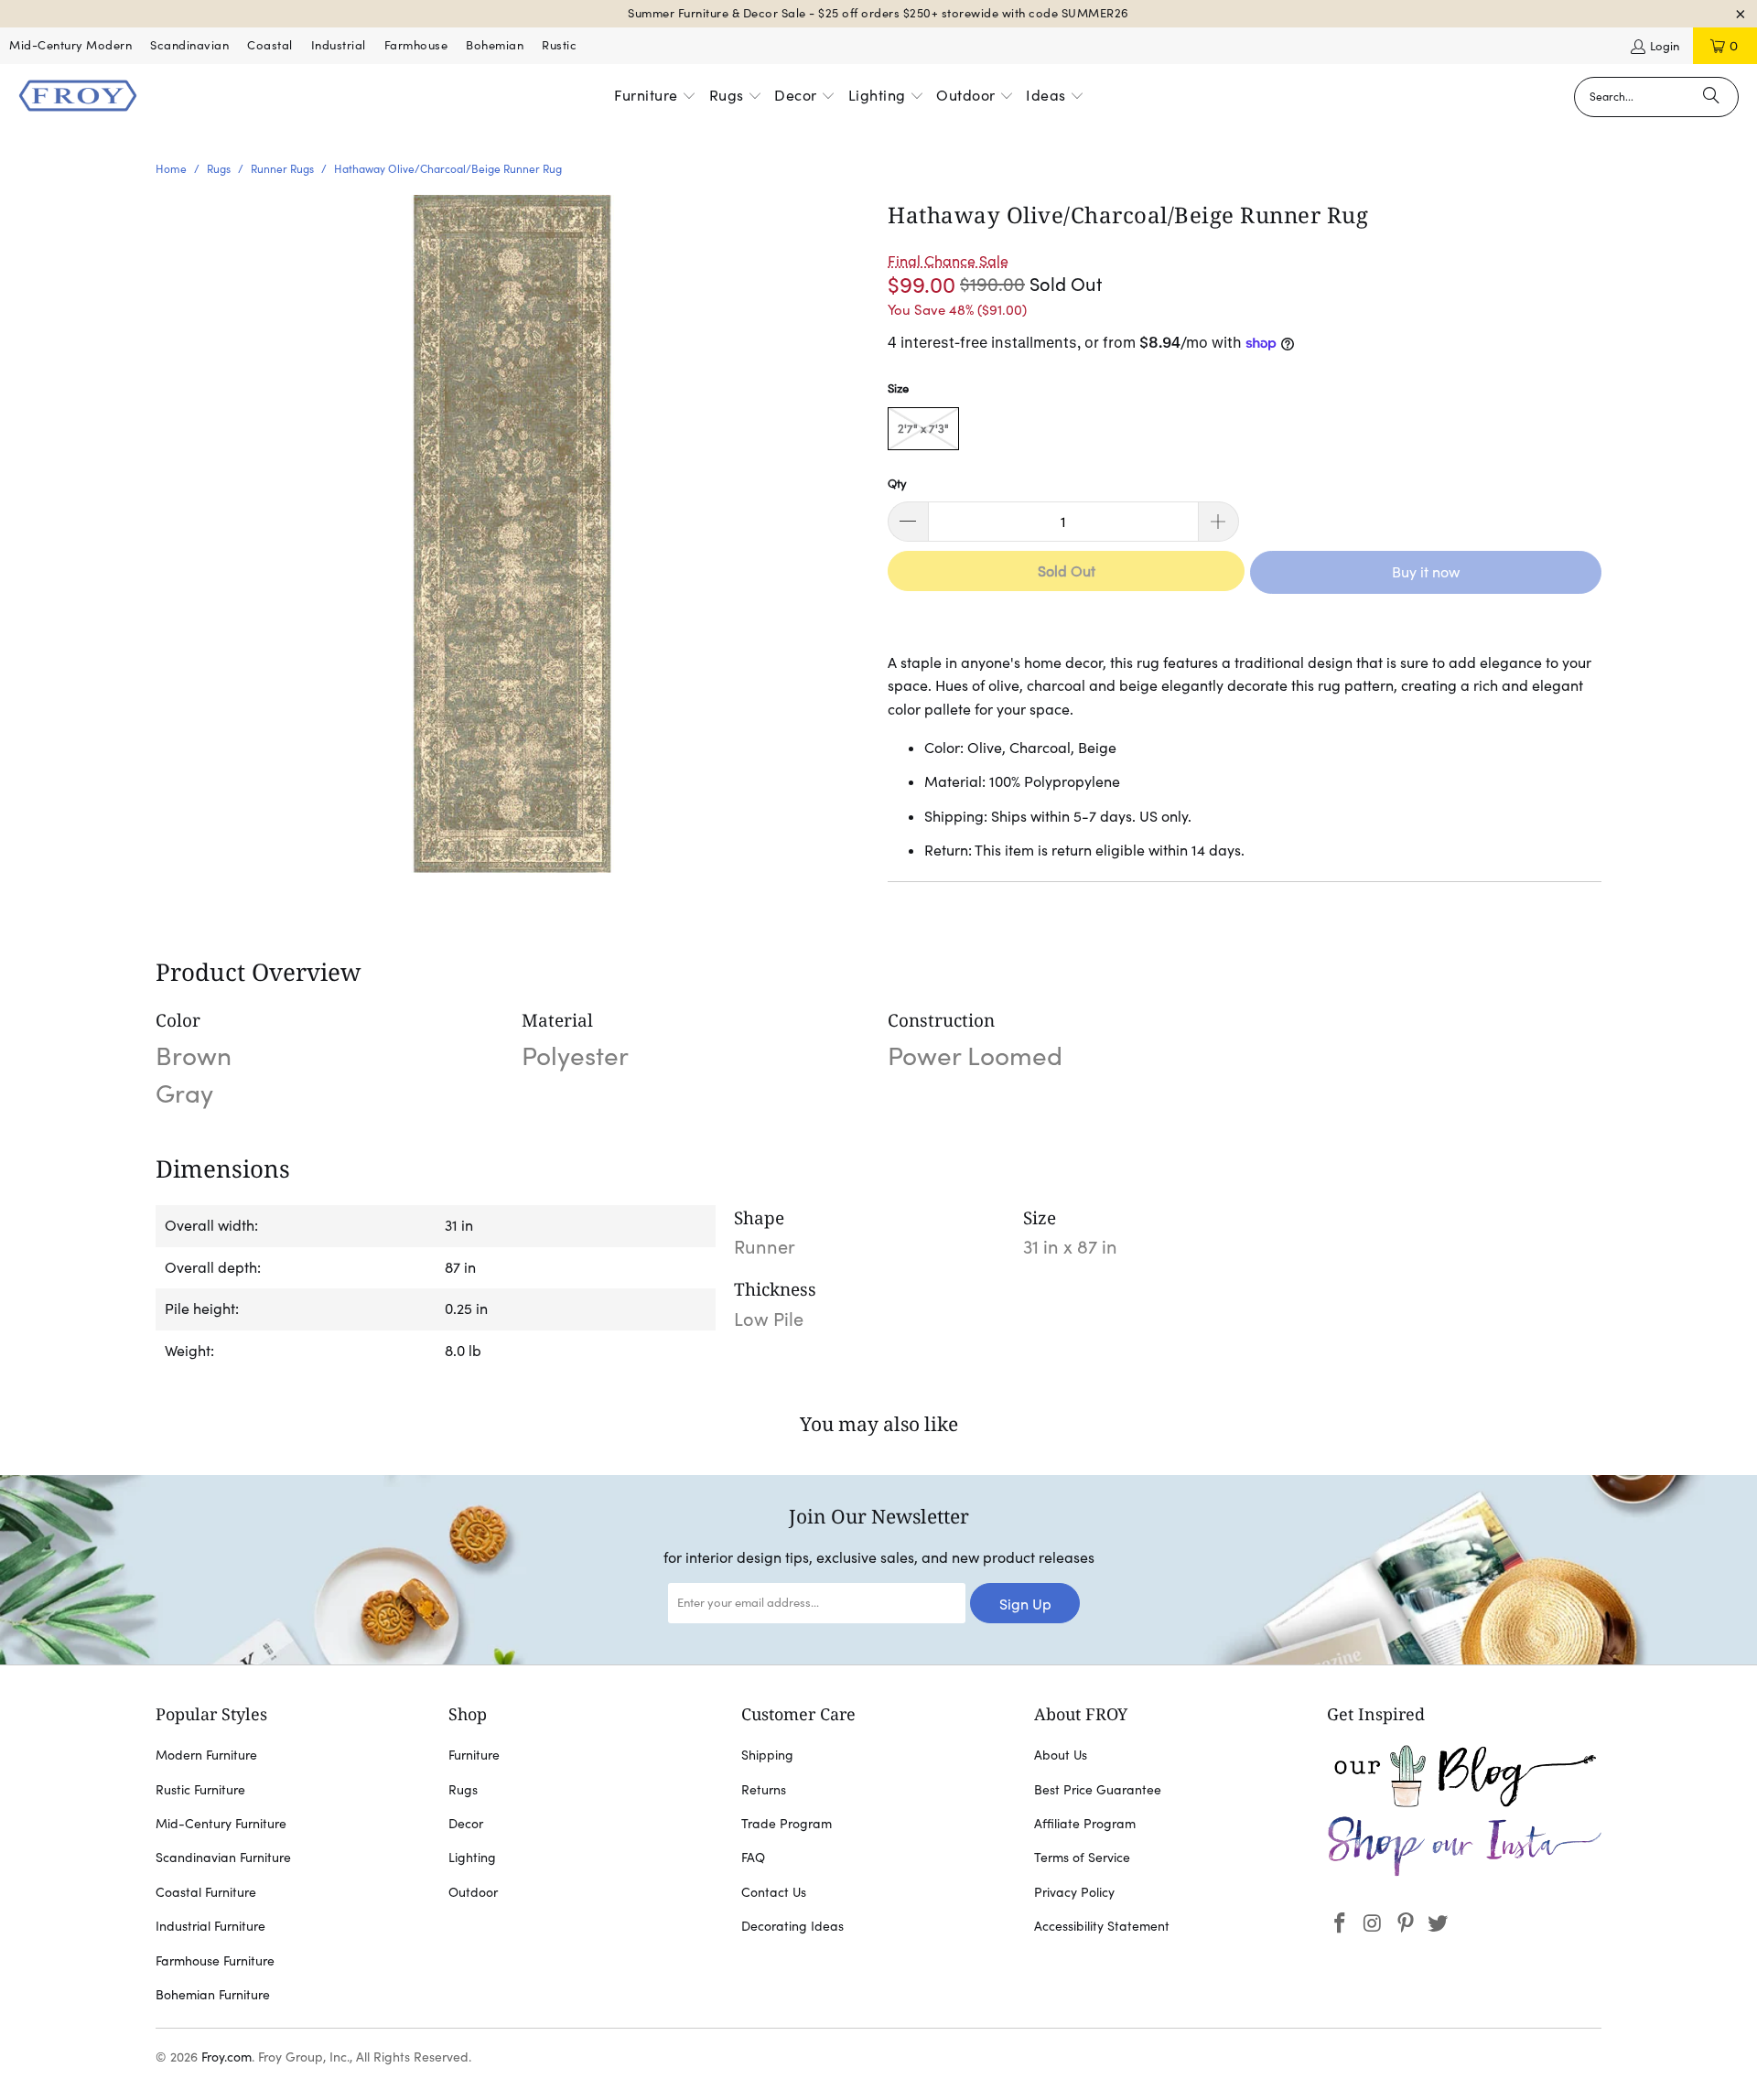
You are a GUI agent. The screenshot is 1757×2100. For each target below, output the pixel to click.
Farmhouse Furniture (215, 1961)
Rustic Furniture (200, 1790)
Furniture (474, 1755)
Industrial (339, 45)
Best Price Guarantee (1098, 1790)
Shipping (767, 1755)
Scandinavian (189, 45)
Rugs (463, 1790)
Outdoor (473, 1892)
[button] (655, 97)
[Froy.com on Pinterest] (1406, 1924)
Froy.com (226, 2057)
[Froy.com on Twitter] (1439, 1924)
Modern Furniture (206, 1755)
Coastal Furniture (206, 1892)
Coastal (270, 45)
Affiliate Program (1085, 1824)
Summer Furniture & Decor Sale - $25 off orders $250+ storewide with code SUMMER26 (878, 13)
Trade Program (787, 1824)
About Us (1061, 1755)
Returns (764, 1790)
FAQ (753, 1858)
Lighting (472, 1858)
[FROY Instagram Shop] (1464, 1873)
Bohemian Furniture (213, 1995)
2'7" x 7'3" (923, 429)
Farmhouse (416, 45)
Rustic (559, 45)
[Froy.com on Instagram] (1374, 1924)
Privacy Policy (1074, 1892)
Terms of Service (1082, 1858)
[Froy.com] (78, 97)
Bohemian (495, 45)
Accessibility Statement (1102, 1926)
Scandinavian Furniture (223, 1858)
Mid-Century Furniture (221, 1824)
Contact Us (774, 1892)
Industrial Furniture (210, 1926)
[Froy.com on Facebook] (1341, 1924)
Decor (466, 1824)
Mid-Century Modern (70, 45)
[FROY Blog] (1464, 1803)
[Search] (1711, 97)
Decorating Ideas (792, 1926)
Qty (897, 484)
